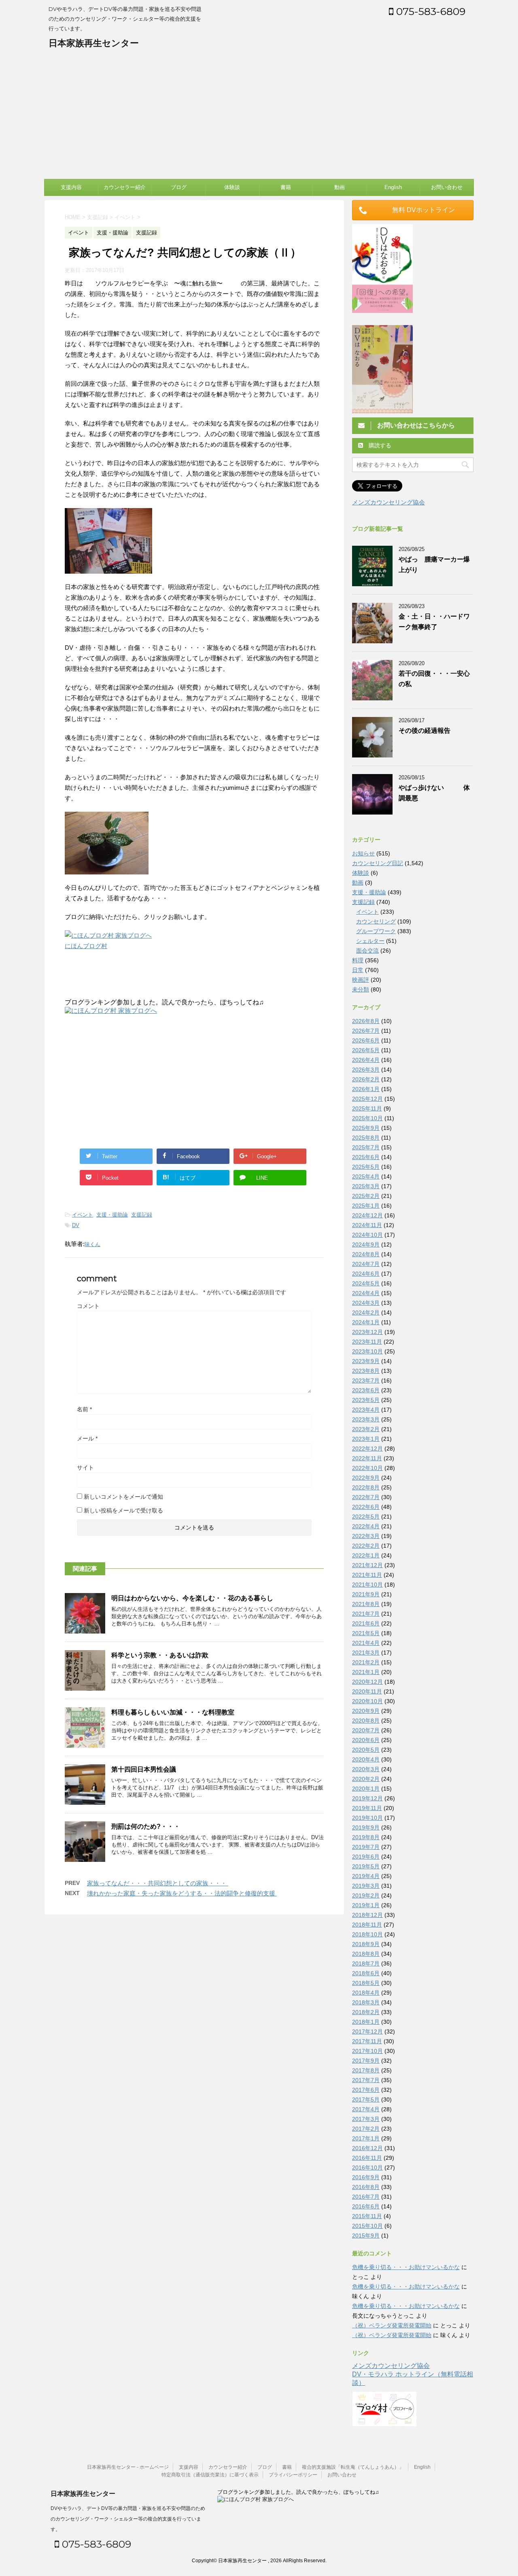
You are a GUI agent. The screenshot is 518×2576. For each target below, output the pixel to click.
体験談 (232, 187)
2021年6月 (366, 1623)
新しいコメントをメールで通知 (123, 1497)
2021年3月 (366, 1653)
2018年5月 (366, 1983)
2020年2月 (366, 1779)
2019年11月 (367, 1808)
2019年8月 (366, 1837)
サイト (85, 1468)
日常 (358, 970)
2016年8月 (366, 2187)
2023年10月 (367, 1351)
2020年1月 (366, 1789)
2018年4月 (366, 1993)
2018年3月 (366, 2002)
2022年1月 (366, 1555)
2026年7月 (366, 1031)
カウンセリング (376, 921)
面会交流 (367, 951)
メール (87, 1438)
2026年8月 (366, 1021)
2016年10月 (367, 2168)
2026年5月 (366, 1050)
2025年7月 (366, 1147)
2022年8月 (366, 1487)
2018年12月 (367, 1915)
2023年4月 (366, 1410)
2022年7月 (366, 1497)
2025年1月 (366, 1206)
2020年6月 (366, 1740)
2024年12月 (367, 1215)
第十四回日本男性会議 (144, 1769)
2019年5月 (366, 1866)
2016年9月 (366, 2177)
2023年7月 (366, 1381)
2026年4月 (366, 1060)
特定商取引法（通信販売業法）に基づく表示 (210, 2475)
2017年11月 (367, 2041)
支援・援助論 (112, 1215)
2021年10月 (367, 1585)
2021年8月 (366, 1604)
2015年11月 (367, 2216)
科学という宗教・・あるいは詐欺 (163, 1655)
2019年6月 (366, 1857)
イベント (83, 1215)
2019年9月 (366, 1827)
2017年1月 (366, 2138)
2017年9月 (366, 2061)
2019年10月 (367, 1818)
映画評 (361, 980)
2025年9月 (366, 1128)
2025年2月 (366, 1196)
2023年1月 (366, 1439)
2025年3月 (366, 1186)
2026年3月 (366, 1070)
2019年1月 (366, 1905)
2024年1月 (366, 1322)
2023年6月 (366, 1390)
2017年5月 (366, 2100)
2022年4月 (366, 1526)
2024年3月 (366, 1303)
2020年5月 (366, 1750)
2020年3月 (366, 1769)
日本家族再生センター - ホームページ (128, 2467)
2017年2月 (366, 2129)
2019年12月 (367, 1798)
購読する (379, 445)
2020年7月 (366, 1730)
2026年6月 (366, 1040)
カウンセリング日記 (378, 863)
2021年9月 (366, 1594)
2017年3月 (366, 2119)
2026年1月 (366, 1089)
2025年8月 (366, 1138)
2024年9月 (366, 1244)
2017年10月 (367, 2051)
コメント (88, 1306)
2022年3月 (366, 1536)
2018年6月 (366, 1973)
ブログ (179, 187)
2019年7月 (366, 1847)
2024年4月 (366, 1293)
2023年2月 (366, 1429)
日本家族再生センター (94, 43)
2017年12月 (367, 2031)
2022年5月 (366, 1517)
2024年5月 (366, 1283)
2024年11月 (367, 1225)
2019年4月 (366, 1876)
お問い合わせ (447, 187)
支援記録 (142, 1215)
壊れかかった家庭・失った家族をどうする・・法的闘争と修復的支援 (182, 1893)
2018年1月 (366, 2022)
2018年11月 (367, 1925)
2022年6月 (366, 1507)
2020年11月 (367, 1691)
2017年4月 (366, 2109)
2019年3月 (366, 1886)
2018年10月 (367, 1934)
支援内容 (71, 187)
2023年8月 (366, 1371)
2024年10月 (367, 1235)
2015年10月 (367, 2226)
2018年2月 (366, 2012)
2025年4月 (366, 1176)
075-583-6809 (429, 11)
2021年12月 (367, 1565)
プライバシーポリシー (293, 2475)
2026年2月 (366, 1079)
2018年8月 (366, 1954)
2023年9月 (366, 1361)
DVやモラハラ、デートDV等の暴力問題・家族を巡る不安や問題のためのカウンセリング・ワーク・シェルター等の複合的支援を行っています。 (128, 2519)
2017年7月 (366, 2080)
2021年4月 (366, 1643)
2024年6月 (366, 1274)
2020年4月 (366, 1759)
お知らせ (363, 853)
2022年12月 (367, 1449)
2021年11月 (367, 1575)
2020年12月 (367, 1682)
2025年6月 (366, 1157)
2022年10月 (367, 1468)
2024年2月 (366, 1312)
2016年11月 (367, 2158)
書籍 (286, 187)
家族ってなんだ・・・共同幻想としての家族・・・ (158, 1883)
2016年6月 (366, 2206)
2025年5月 (366, 1167)
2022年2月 (366, 1546)
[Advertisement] (259, 118)
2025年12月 (367, 1099)
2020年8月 (366, 1721)
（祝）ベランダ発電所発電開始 (392, 2325)
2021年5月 (366, 1633)
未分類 (361, 989)
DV (76, 1225)
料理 (358, 960)
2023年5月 (366, 1400)
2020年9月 (366, 1711)
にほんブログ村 (86, 946)
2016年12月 (367, 2148)
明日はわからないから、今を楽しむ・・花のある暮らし (192, 1598)
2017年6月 (366, 2090)
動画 (340, 187)
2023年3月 (366, 1419)
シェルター (370, 941)
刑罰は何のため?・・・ (146, 1826)
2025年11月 (367, 1108)
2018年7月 (366, 1963)
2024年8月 (366, 1254)
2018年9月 (366, 1944)
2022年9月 (366, 1478)
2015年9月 (366, 2236)
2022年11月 (367, 1458)
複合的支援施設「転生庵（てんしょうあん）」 (353, 2467)
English (393, 187)
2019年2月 (366, 1895)
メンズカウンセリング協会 (388, 502)
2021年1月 (366, 1672)
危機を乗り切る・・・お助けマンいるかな (406, 2267)
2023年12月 (367, 1332)
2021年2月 (366, 1662)
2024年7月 (366, 1264)
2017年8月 (366, 2070)
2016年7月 (366, 2197)
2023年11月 (367, 1342)
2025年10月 (367, 1118)
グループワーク (376, 931)
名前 (84, 1409)
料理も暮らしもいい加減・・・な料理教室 (173, 1712)
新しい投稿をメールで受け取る (123, 1510)
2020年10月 (367, 1701)
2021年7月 (366, 1614)
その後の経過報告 (425, 731)
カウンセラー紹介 (125, 187)
